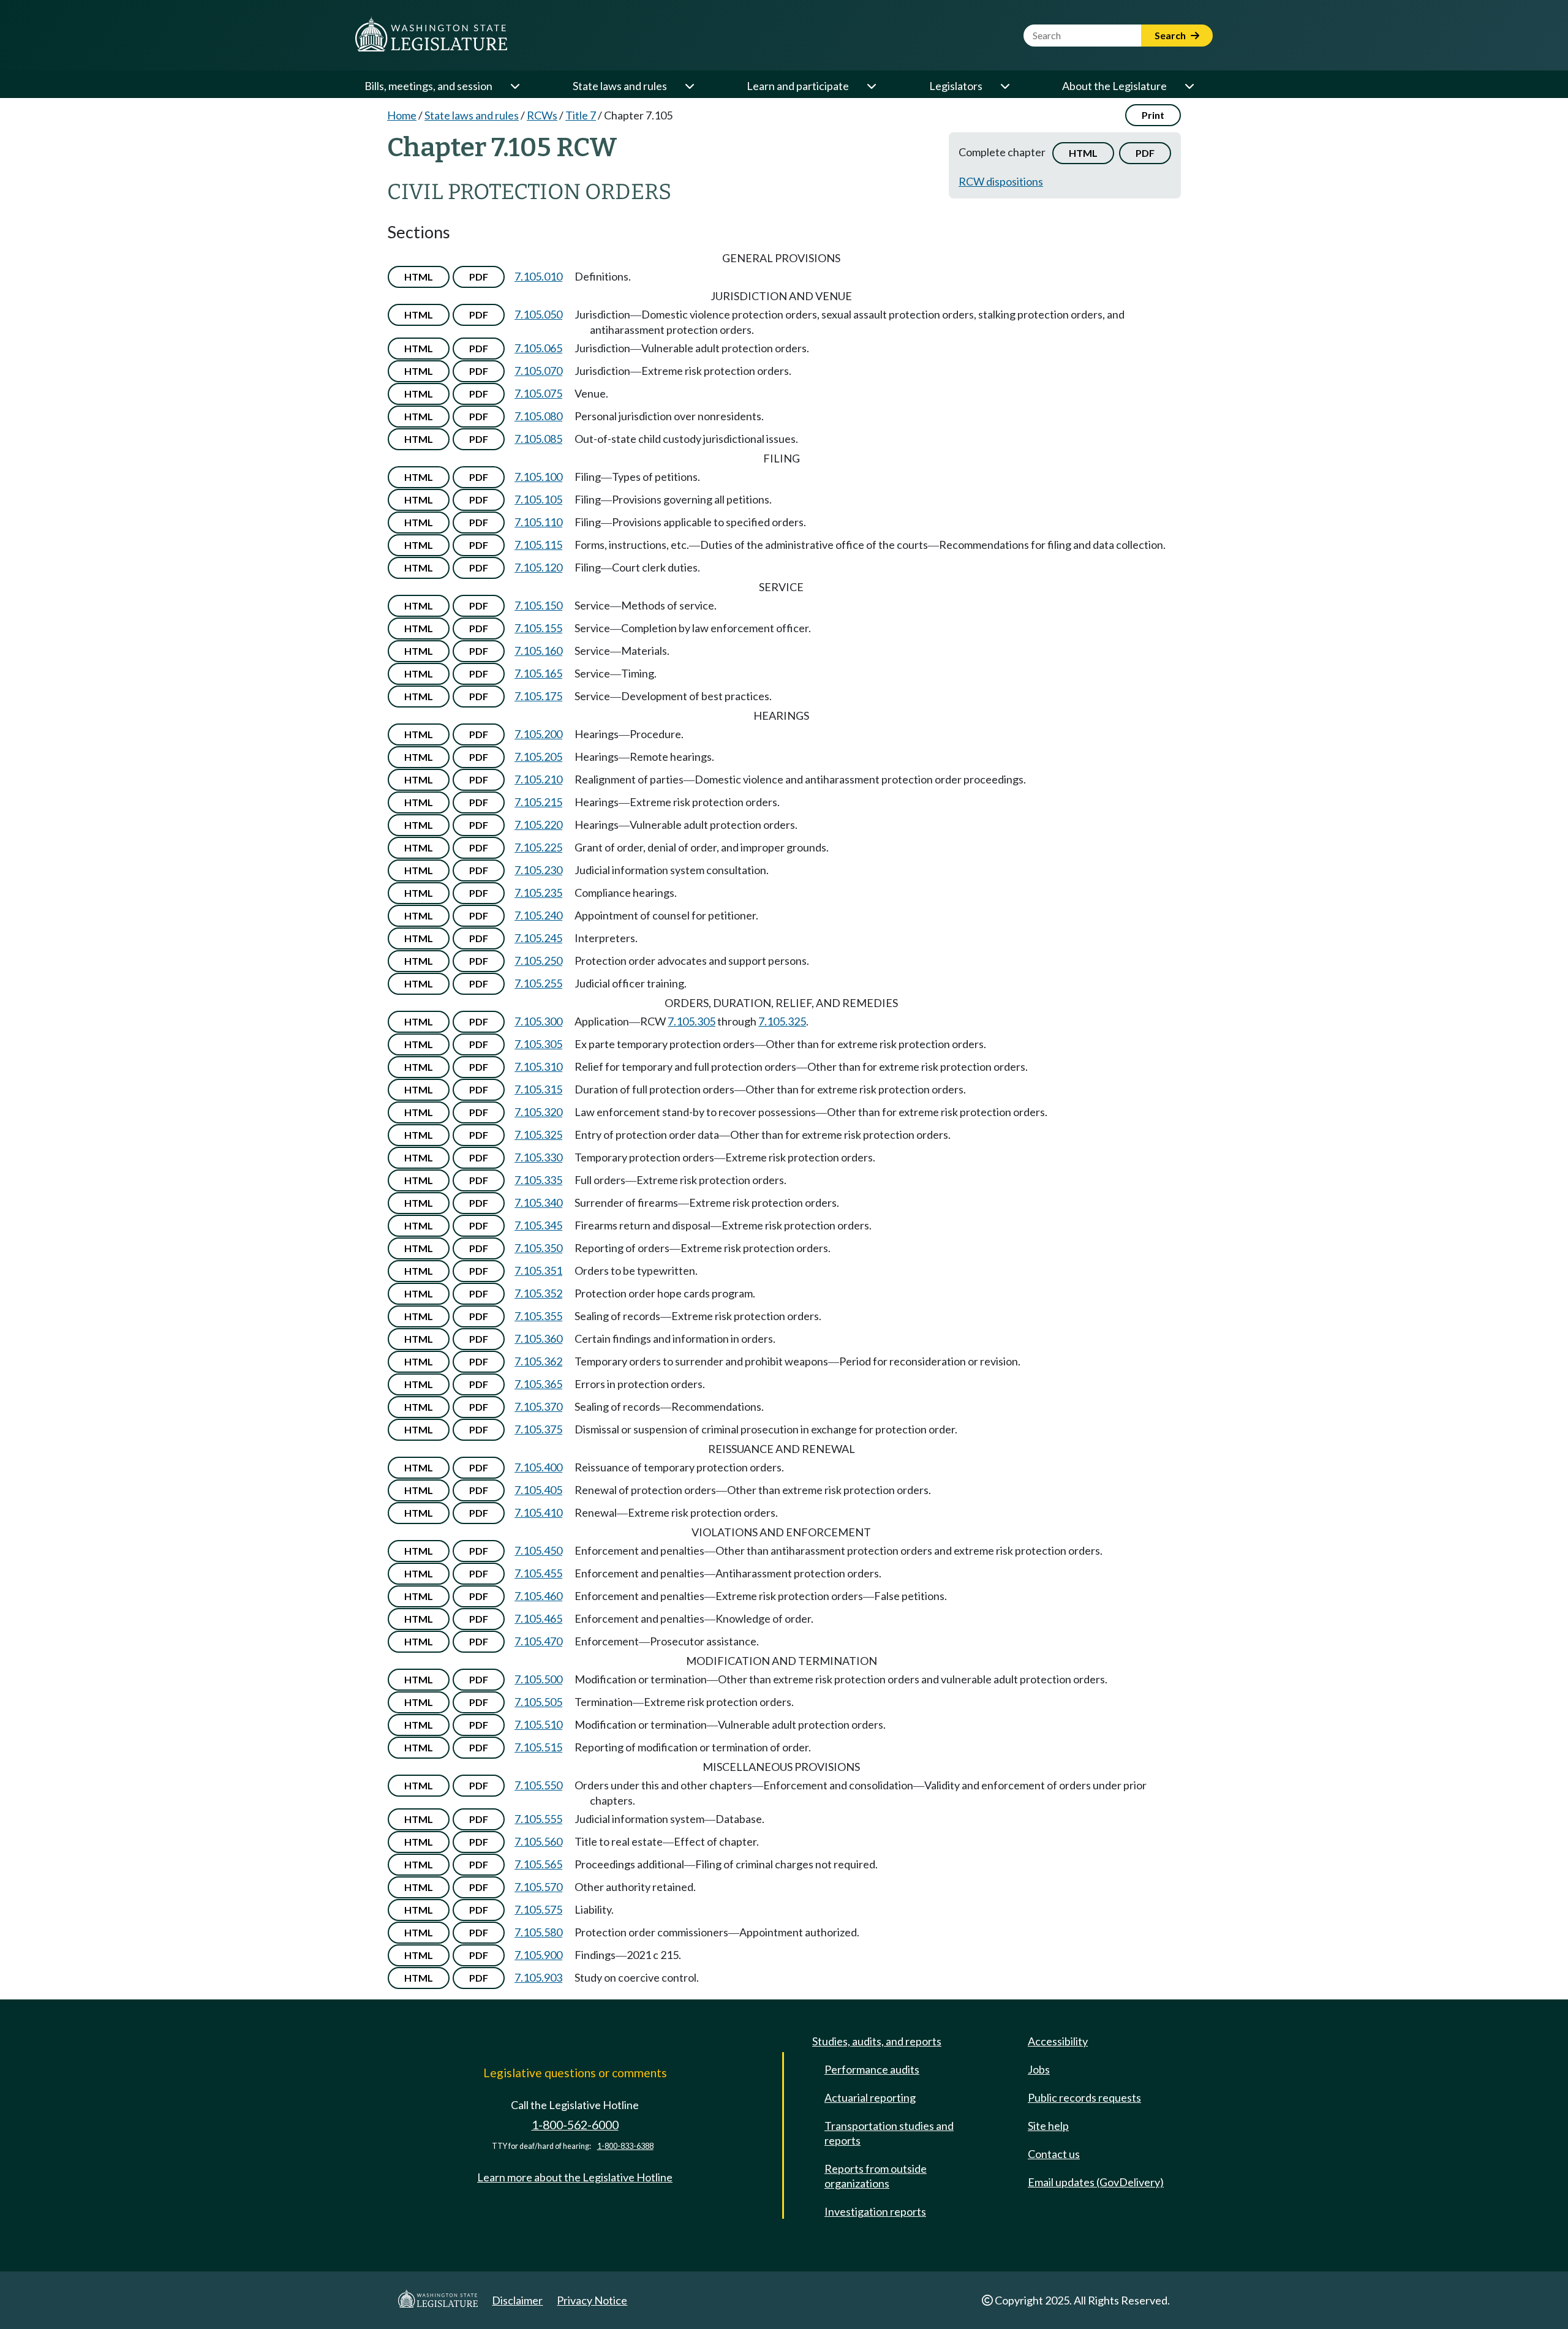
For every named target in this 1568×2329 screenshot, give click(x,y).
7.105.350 (538, 1248)
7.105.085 (538, 439)
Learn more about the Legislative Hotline (575, 2177)
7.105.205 (538, 757)
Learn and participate (798, 86)
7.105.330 (538, 1157)
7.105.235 (538, 893)
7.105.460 (538, 1596)
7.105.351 (538, 1270)
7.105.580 (538, 1932)
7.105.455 (538, 1573)
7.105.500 (538, 1679)
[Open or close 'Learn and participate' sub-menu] (871, 86)
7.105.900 (538, 1955)
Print (1153, 115)
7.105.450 (538, 1550)
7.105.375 (538, 1429)
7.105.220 (538, 825)
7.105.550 (538, 1785)
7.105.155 (538, 628)
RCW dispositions (1001, 181)
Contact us (1054, 2154)
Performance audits (872, 2069)
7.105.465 (538, 1618)
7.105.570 (538, 1887)
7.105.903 (538, 1977)
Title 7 (581, 115)
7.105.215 (538, 802)
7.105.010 (538, 276)
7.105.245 (538, 938)
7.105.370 (538, 1406)
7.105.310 (538, 1066)
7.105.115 (538, 545)
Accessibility (1058, 2041)
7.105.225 (538, 847)
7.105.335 (538, 1180)
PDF (1145, 153)
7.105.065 (538, 348)
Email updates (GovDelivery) (1096, 2182)
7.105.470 (538, 1641)
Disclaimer (517, 2300)
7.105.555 (538, 1819)
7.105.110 (538, 522)
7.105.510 (538, 1724)
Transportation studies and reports (889, 2133)
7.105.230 (538, 870)
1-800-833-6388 (625, 2146)
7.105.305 (692, 1021)
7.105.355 (538, 1316)
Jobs (1039, 2069)
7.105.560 (538, 1841)
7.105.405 (538, 1490)
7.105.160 (538, 651)
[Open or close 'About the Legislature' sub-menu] (1189, 86)
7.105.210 (538, 779)
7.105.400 (538, 1467)
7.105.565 (538, 1864)
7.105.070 (538, 371)
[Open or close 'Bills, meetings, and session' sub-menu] (514, 86)
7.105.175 (538, 696)
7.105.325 (782, 1021)
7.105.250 (538, 961)
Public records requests (1084, 2097)
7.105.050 (538, 314)
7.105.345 (538, 1225)
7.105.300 (538, 1021)
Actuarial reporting (870, 2097)
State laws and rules (620, 86)
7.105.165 (538, 673)
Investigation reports (875, 2211)
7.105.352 (538, 1293)
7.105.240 (538, 915)
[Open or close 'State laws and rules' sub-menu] (689, 86)
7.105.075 (538, 393)
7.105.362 (538, 1361)
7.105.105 (538, 499)
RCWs (542, 115)
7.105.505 (538, 1702)
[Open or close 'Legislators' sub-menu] (1005, 86)
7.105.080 (538, 416)
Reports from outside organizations (876, 2176)
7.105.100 (538, 477)
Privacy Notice (592, 2300)
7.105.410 (538, 1512)
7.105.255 (538, 983)
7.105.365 (538, 1384)
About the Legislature (1114, 86)
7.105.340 (538, 1202)
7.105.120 (538, 567)
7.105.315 (538, 1089)
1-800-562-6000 (575, 2125)
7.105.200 (538, 734)
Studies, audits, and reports (877, 2041)
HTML (1083, 153)
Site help (1048, 2126)
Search (1171, 35)
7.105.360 (538, 1338)
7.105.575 (538, 1909)
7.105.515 (538, 1747)
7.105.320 (538, 1112)
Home (402, 115)
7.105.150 (538, 605)
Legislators (956, 86)
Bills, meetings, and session (428, 86)
